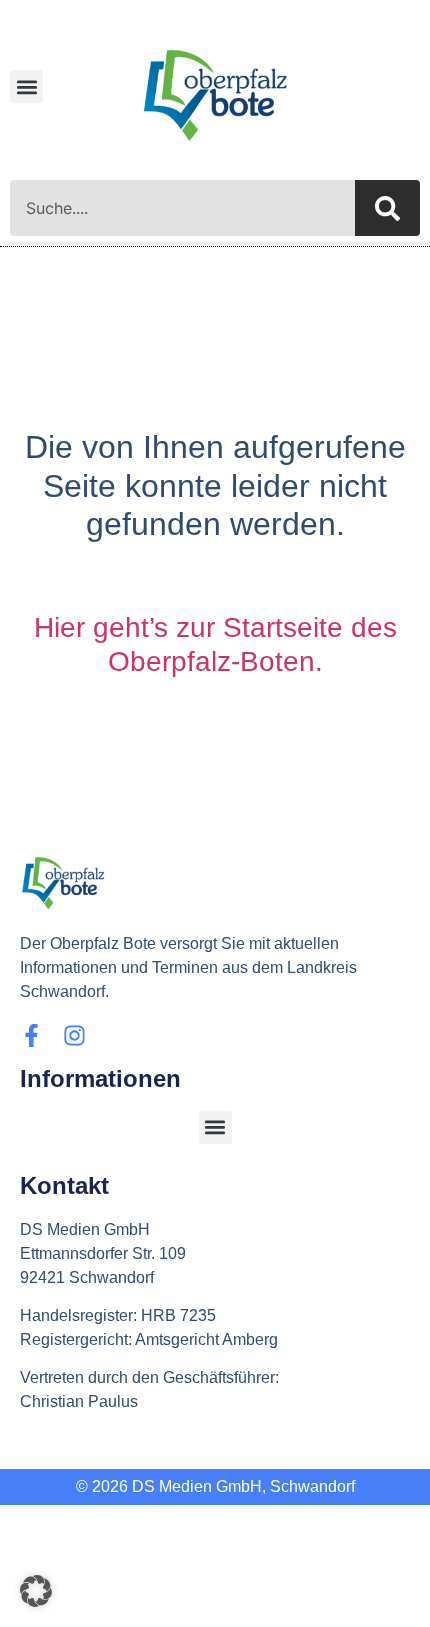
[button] (26, 86)
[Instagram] (74, 1035)
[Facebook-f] (31, 1035)
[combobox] (182, 208)
